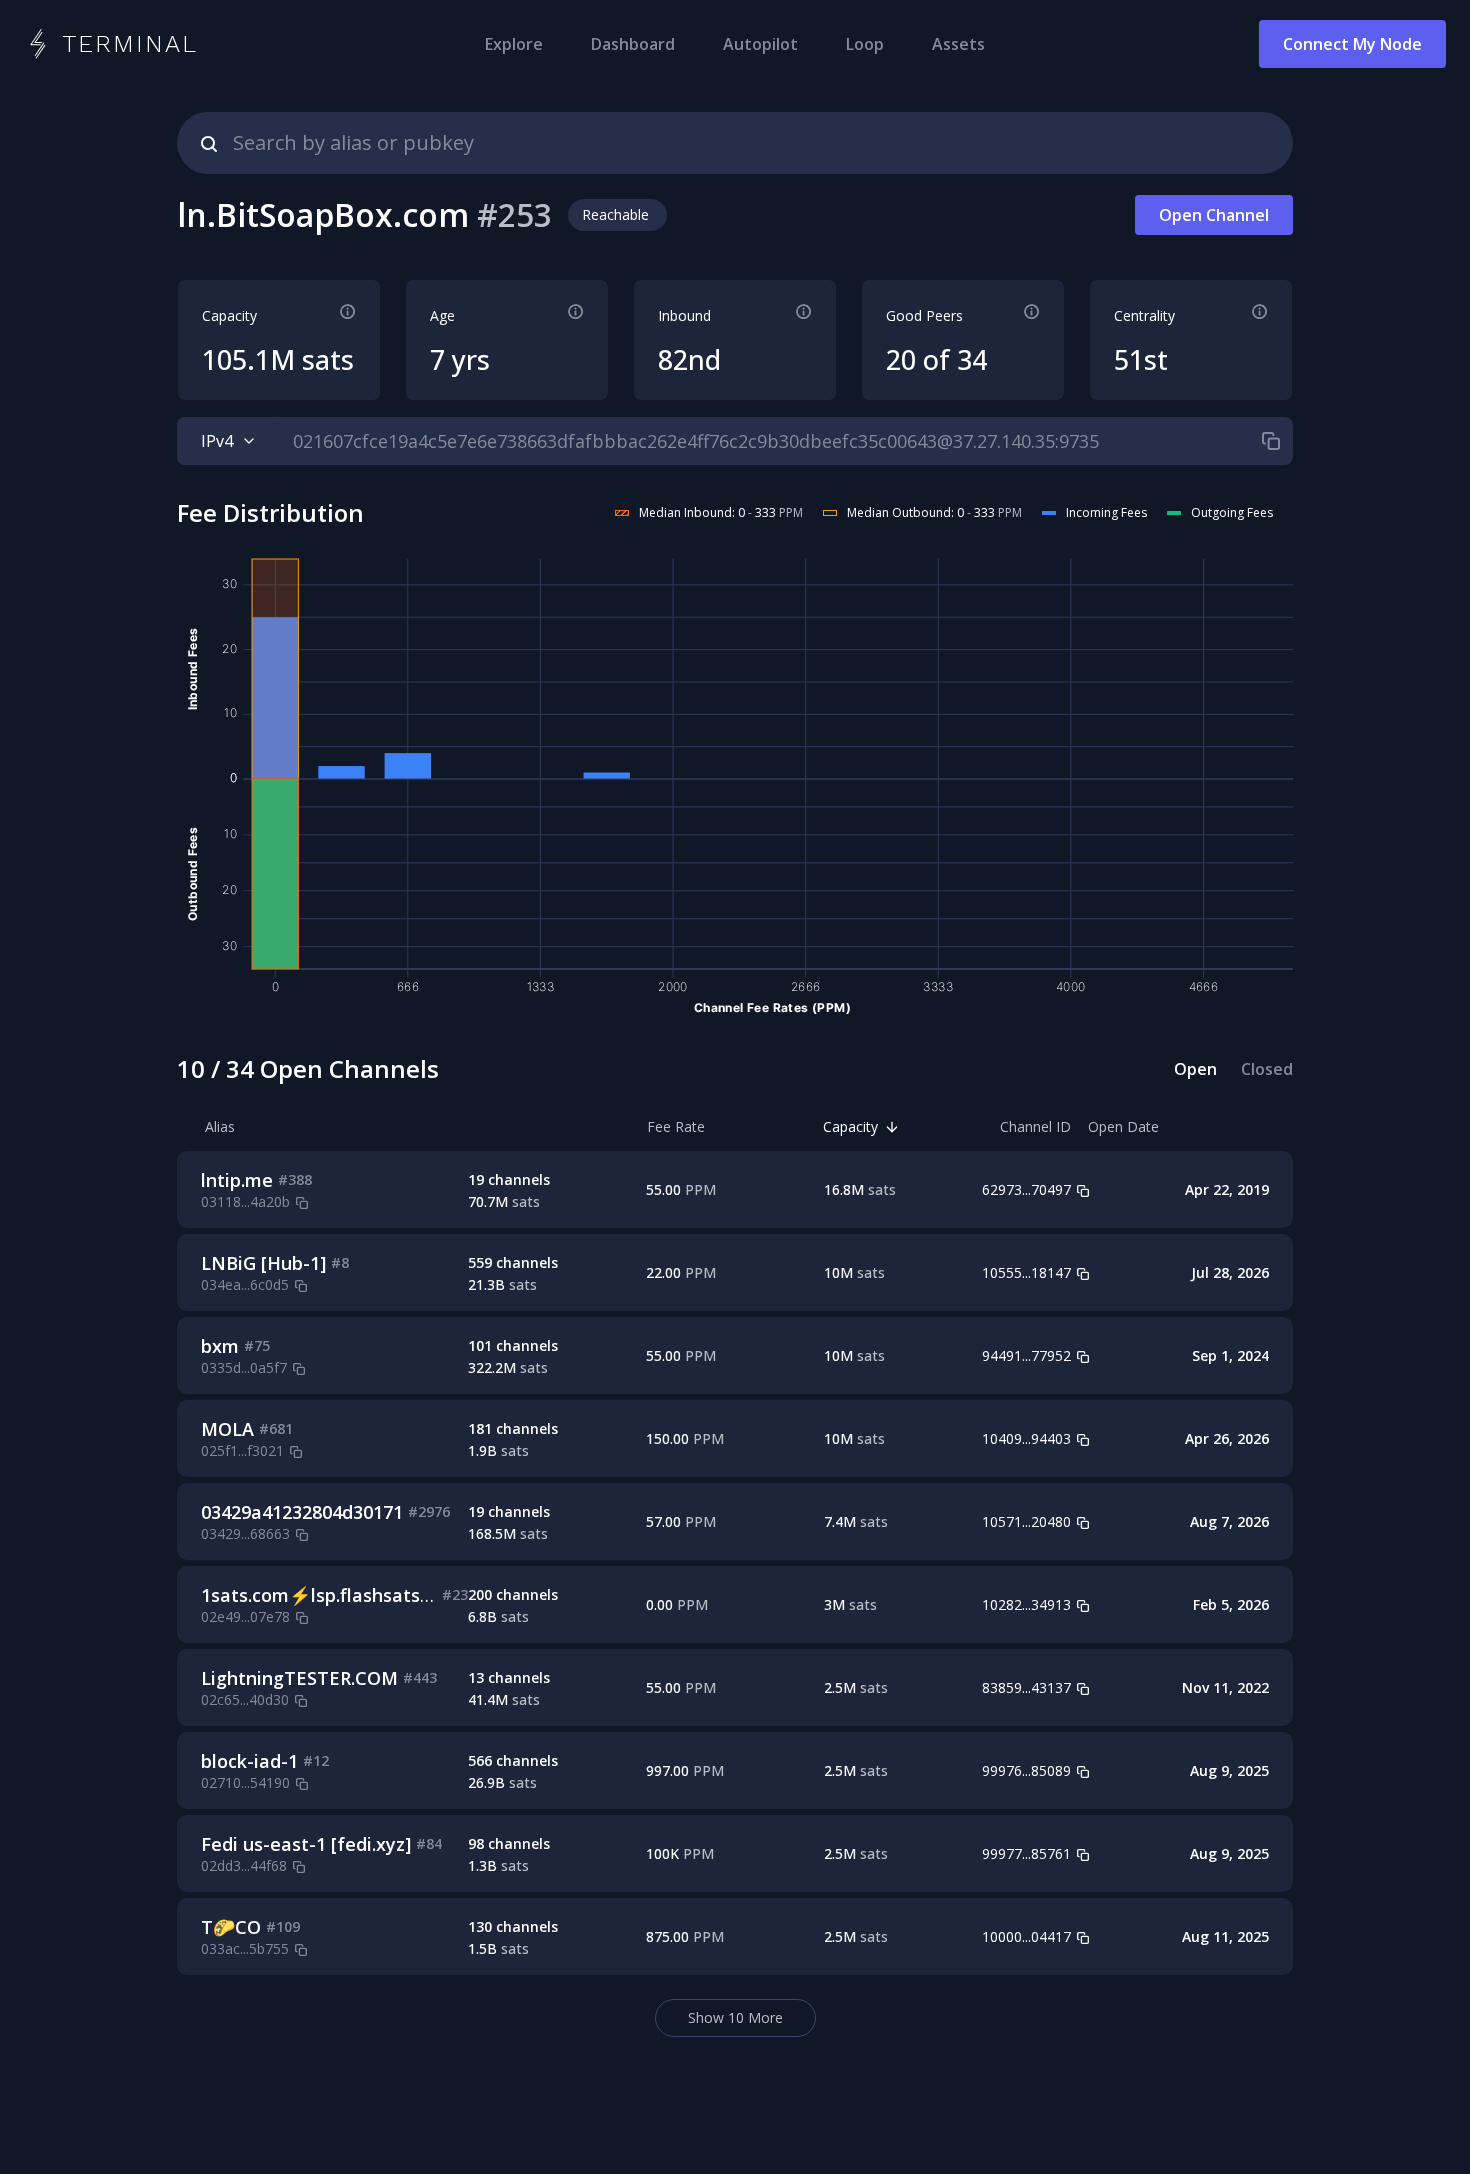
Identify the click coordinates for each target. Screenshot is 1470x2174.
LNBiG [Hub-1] (263, 1263)
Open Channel (1214, 215)
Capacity (850, 1126)
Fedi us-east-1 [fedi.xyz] (306, 1844)
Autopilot (760, 44)
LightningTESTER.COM (299, 1678)
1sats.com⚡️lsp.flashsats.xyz (327, 1595)
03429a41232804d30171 (302, 1512)
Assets (958, 44)
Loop (865, 44)
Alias (220, 1126)
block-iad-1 (249, 1761)
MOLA (227, 1429)
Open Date (1123, 1126)
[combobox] (735, 143)
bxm (220, 1346)
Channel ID (1035, 1126)
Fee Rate (676, 1126)
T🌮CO (231, 1927)
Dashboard (633, 44)
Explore (514, 44)
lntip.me (237, 1180)
